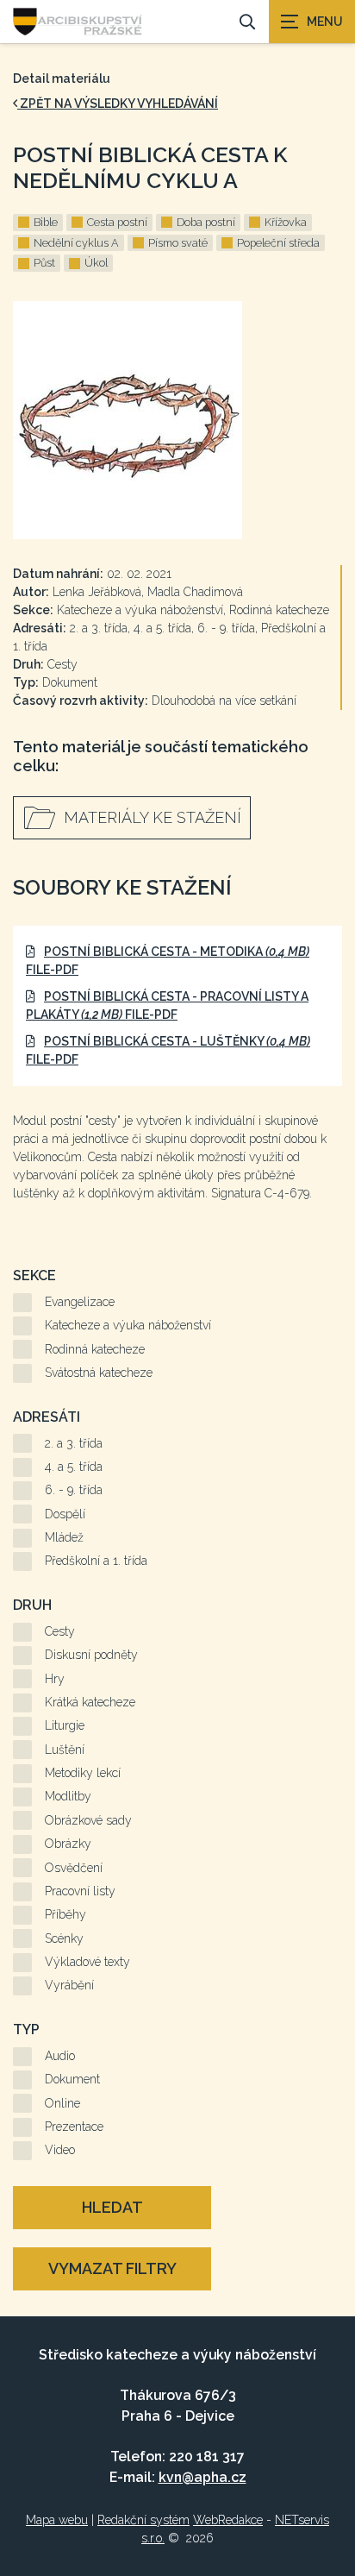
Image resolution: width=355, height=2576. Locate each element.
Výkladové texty (87, 1962)
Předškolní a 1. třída (96, 1561)
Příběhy (65, 1914)
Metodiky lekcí (83, 1773)
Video (60, 2150)
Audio (60, 2056)
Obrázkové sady (88, 1820)
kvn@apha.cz (202, 2477)
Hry (55, 1679)
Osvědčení (74, 1868)
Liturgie (65, 1725)
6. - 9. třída (74, 1490)
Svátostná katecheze (99, 1373)
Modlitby (68, 1796)
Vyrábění (69, 1985)
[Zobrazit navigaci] (312, 22)
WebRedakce (228, 2520)
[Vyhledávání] (247, 22)
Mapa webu (57, 2520)
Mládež (64, 1537)
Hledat (112, 2207)
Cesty (60, 1631)
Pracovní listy (80, 1891)
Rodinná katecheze (95, 1349)
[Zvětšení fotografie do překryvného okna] (177, 420)
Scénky (64, 1938)
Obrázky (68, 1844)
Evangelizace (80, 1302)
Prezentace (74, 2127)
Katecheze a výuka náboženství (128, 1325)
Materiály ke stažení (153, 817)
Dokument (72, 2079)
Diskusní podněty (91, 1655)
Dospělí (65, 1514)
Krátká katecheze (90, 1702)
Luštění (65, 1750)
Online (62, 2103)
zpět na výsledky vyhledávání (118, 104)
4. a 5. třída (74, 1467)
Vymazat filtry (112, 2268)
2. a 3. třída (74, 1443)
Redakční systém (143, 2520)
